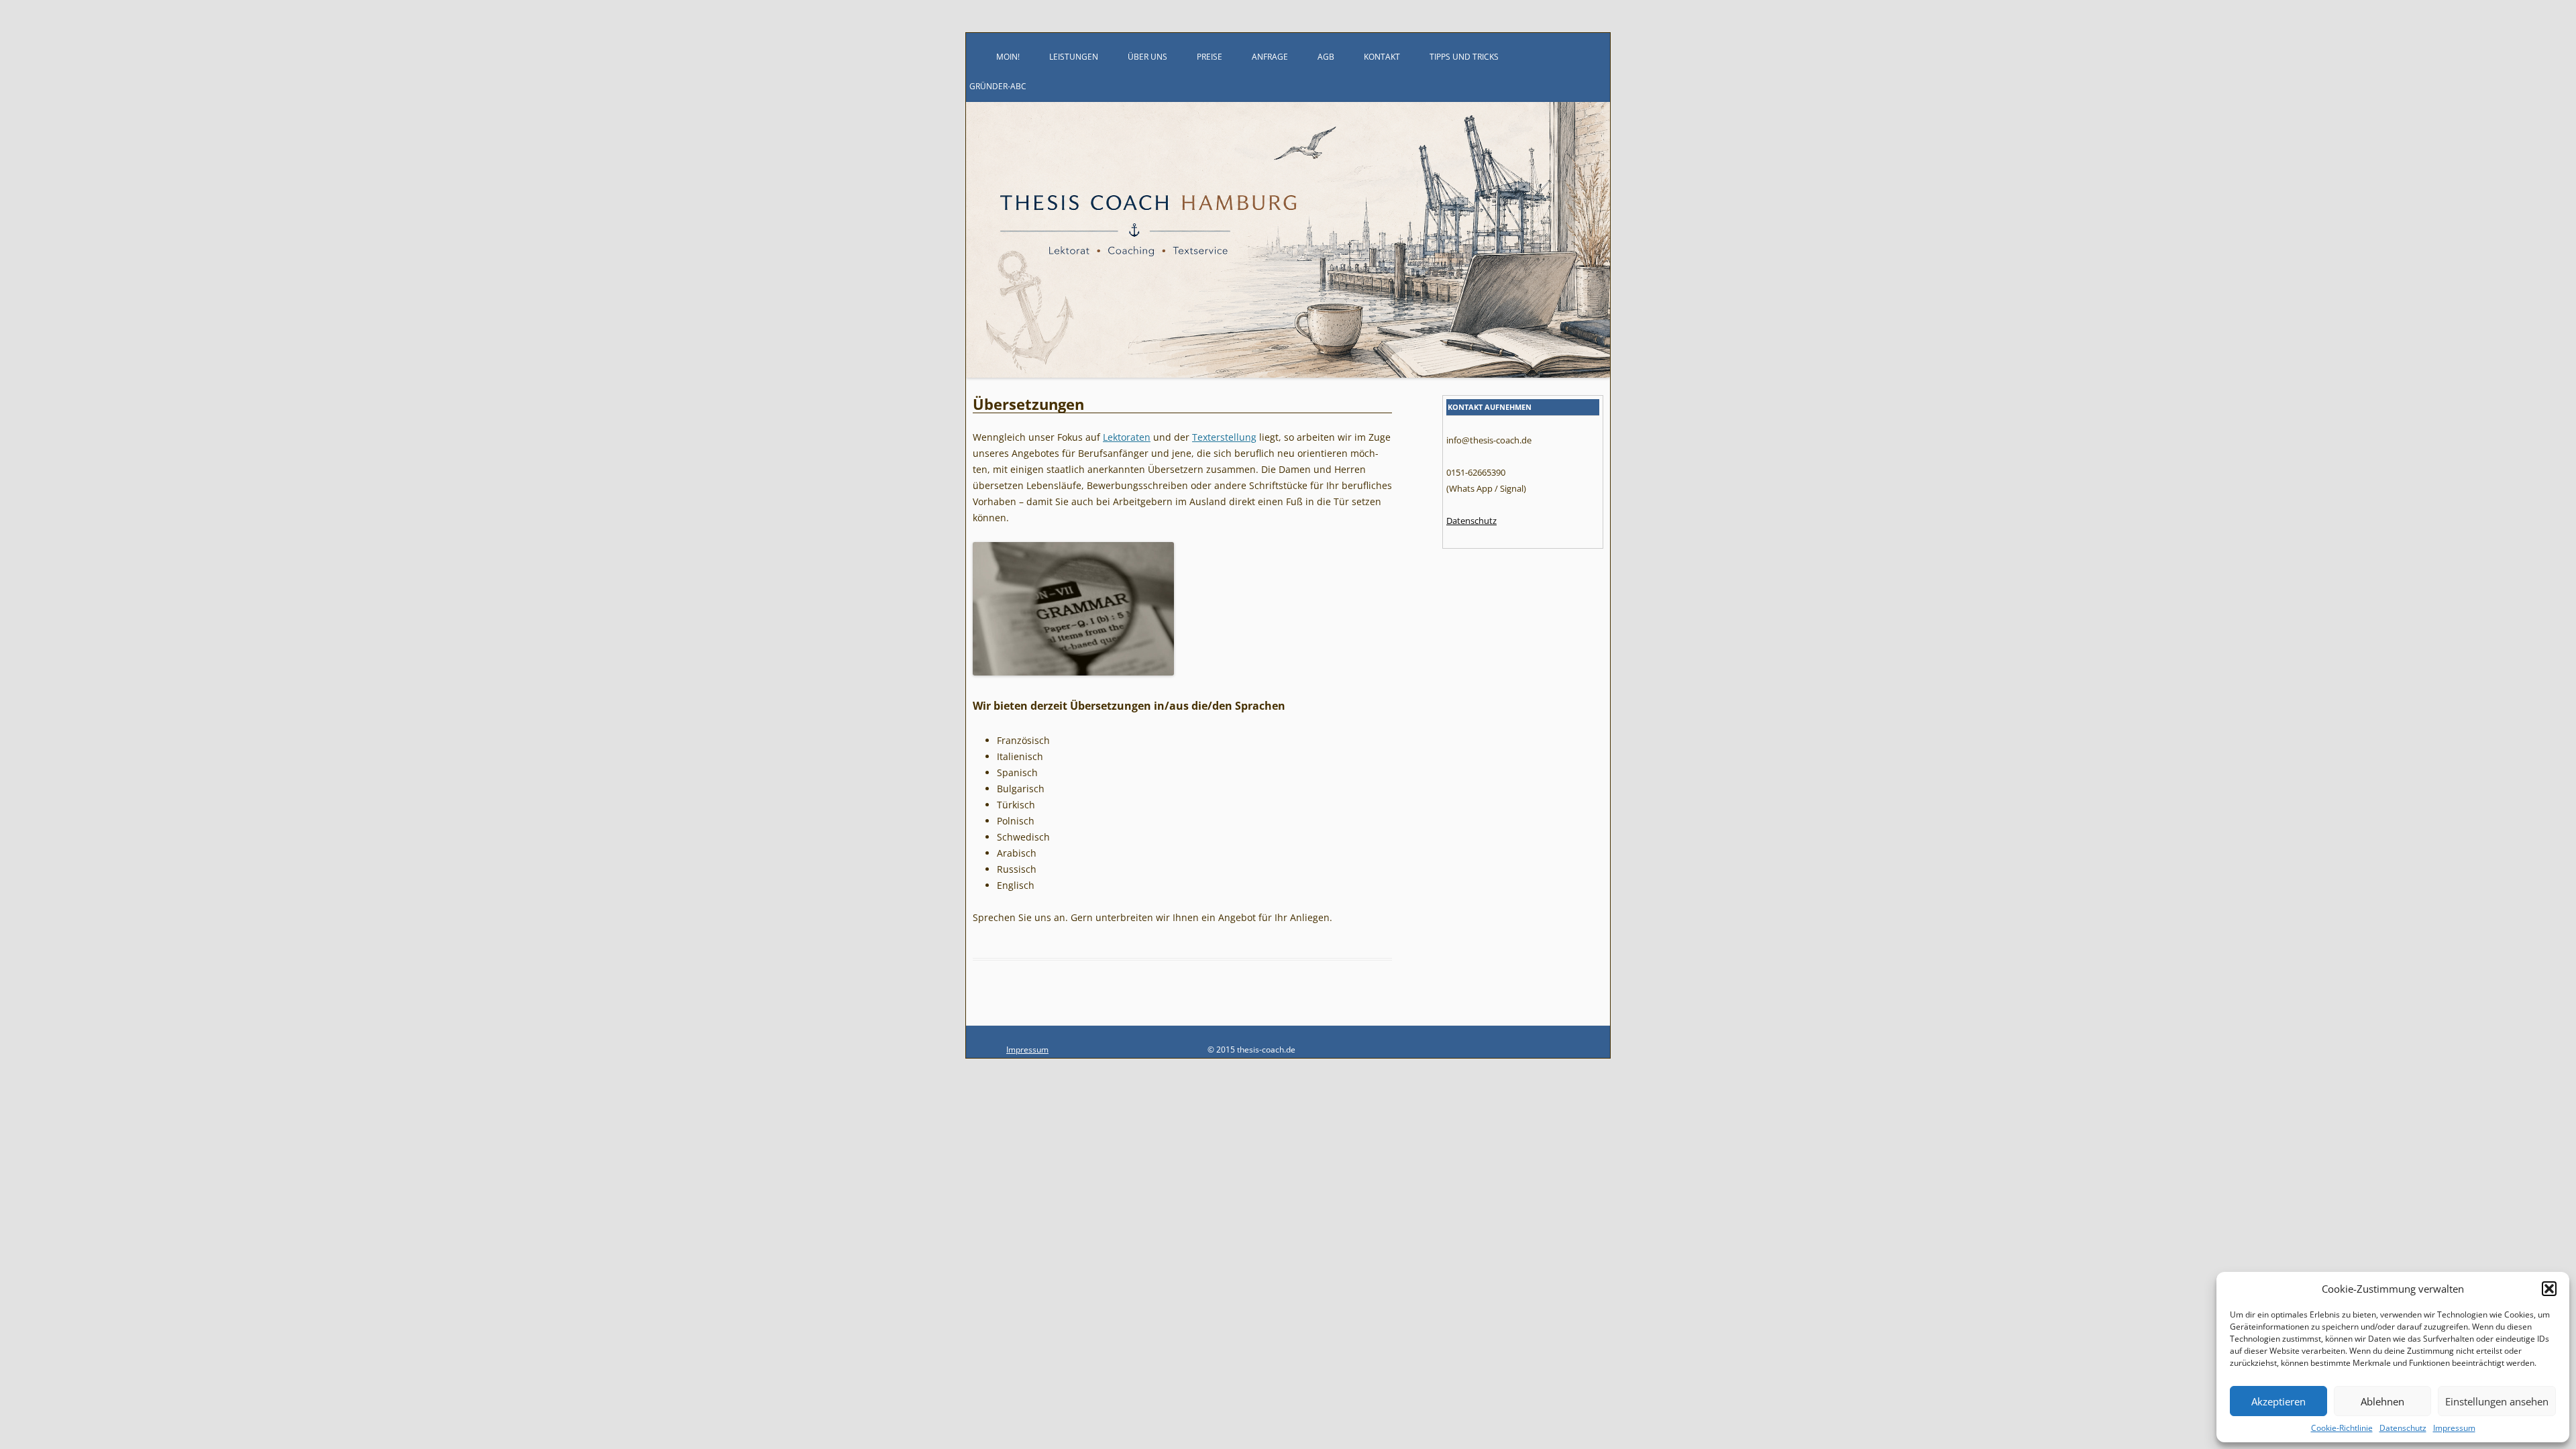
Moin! (1008, 57)
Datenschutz (2403, 1428)
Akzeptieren (2278, 1401)
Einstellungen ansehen (2497, 1401)
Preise (1210, 57)
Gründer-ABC (998, 86)
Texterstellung (1224, 437)
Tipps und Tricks (1464, 57)
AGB (1326, 57)
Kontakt (1382, 57)
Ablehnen (2382, 1401)
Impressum (2454, 1428)
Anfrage (1270, 57)
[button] (2549, 1289)
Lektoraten (1127, 437)
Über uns (1147, 57)
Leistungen (1074, 57)
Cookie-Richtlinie (2342, 1428)
